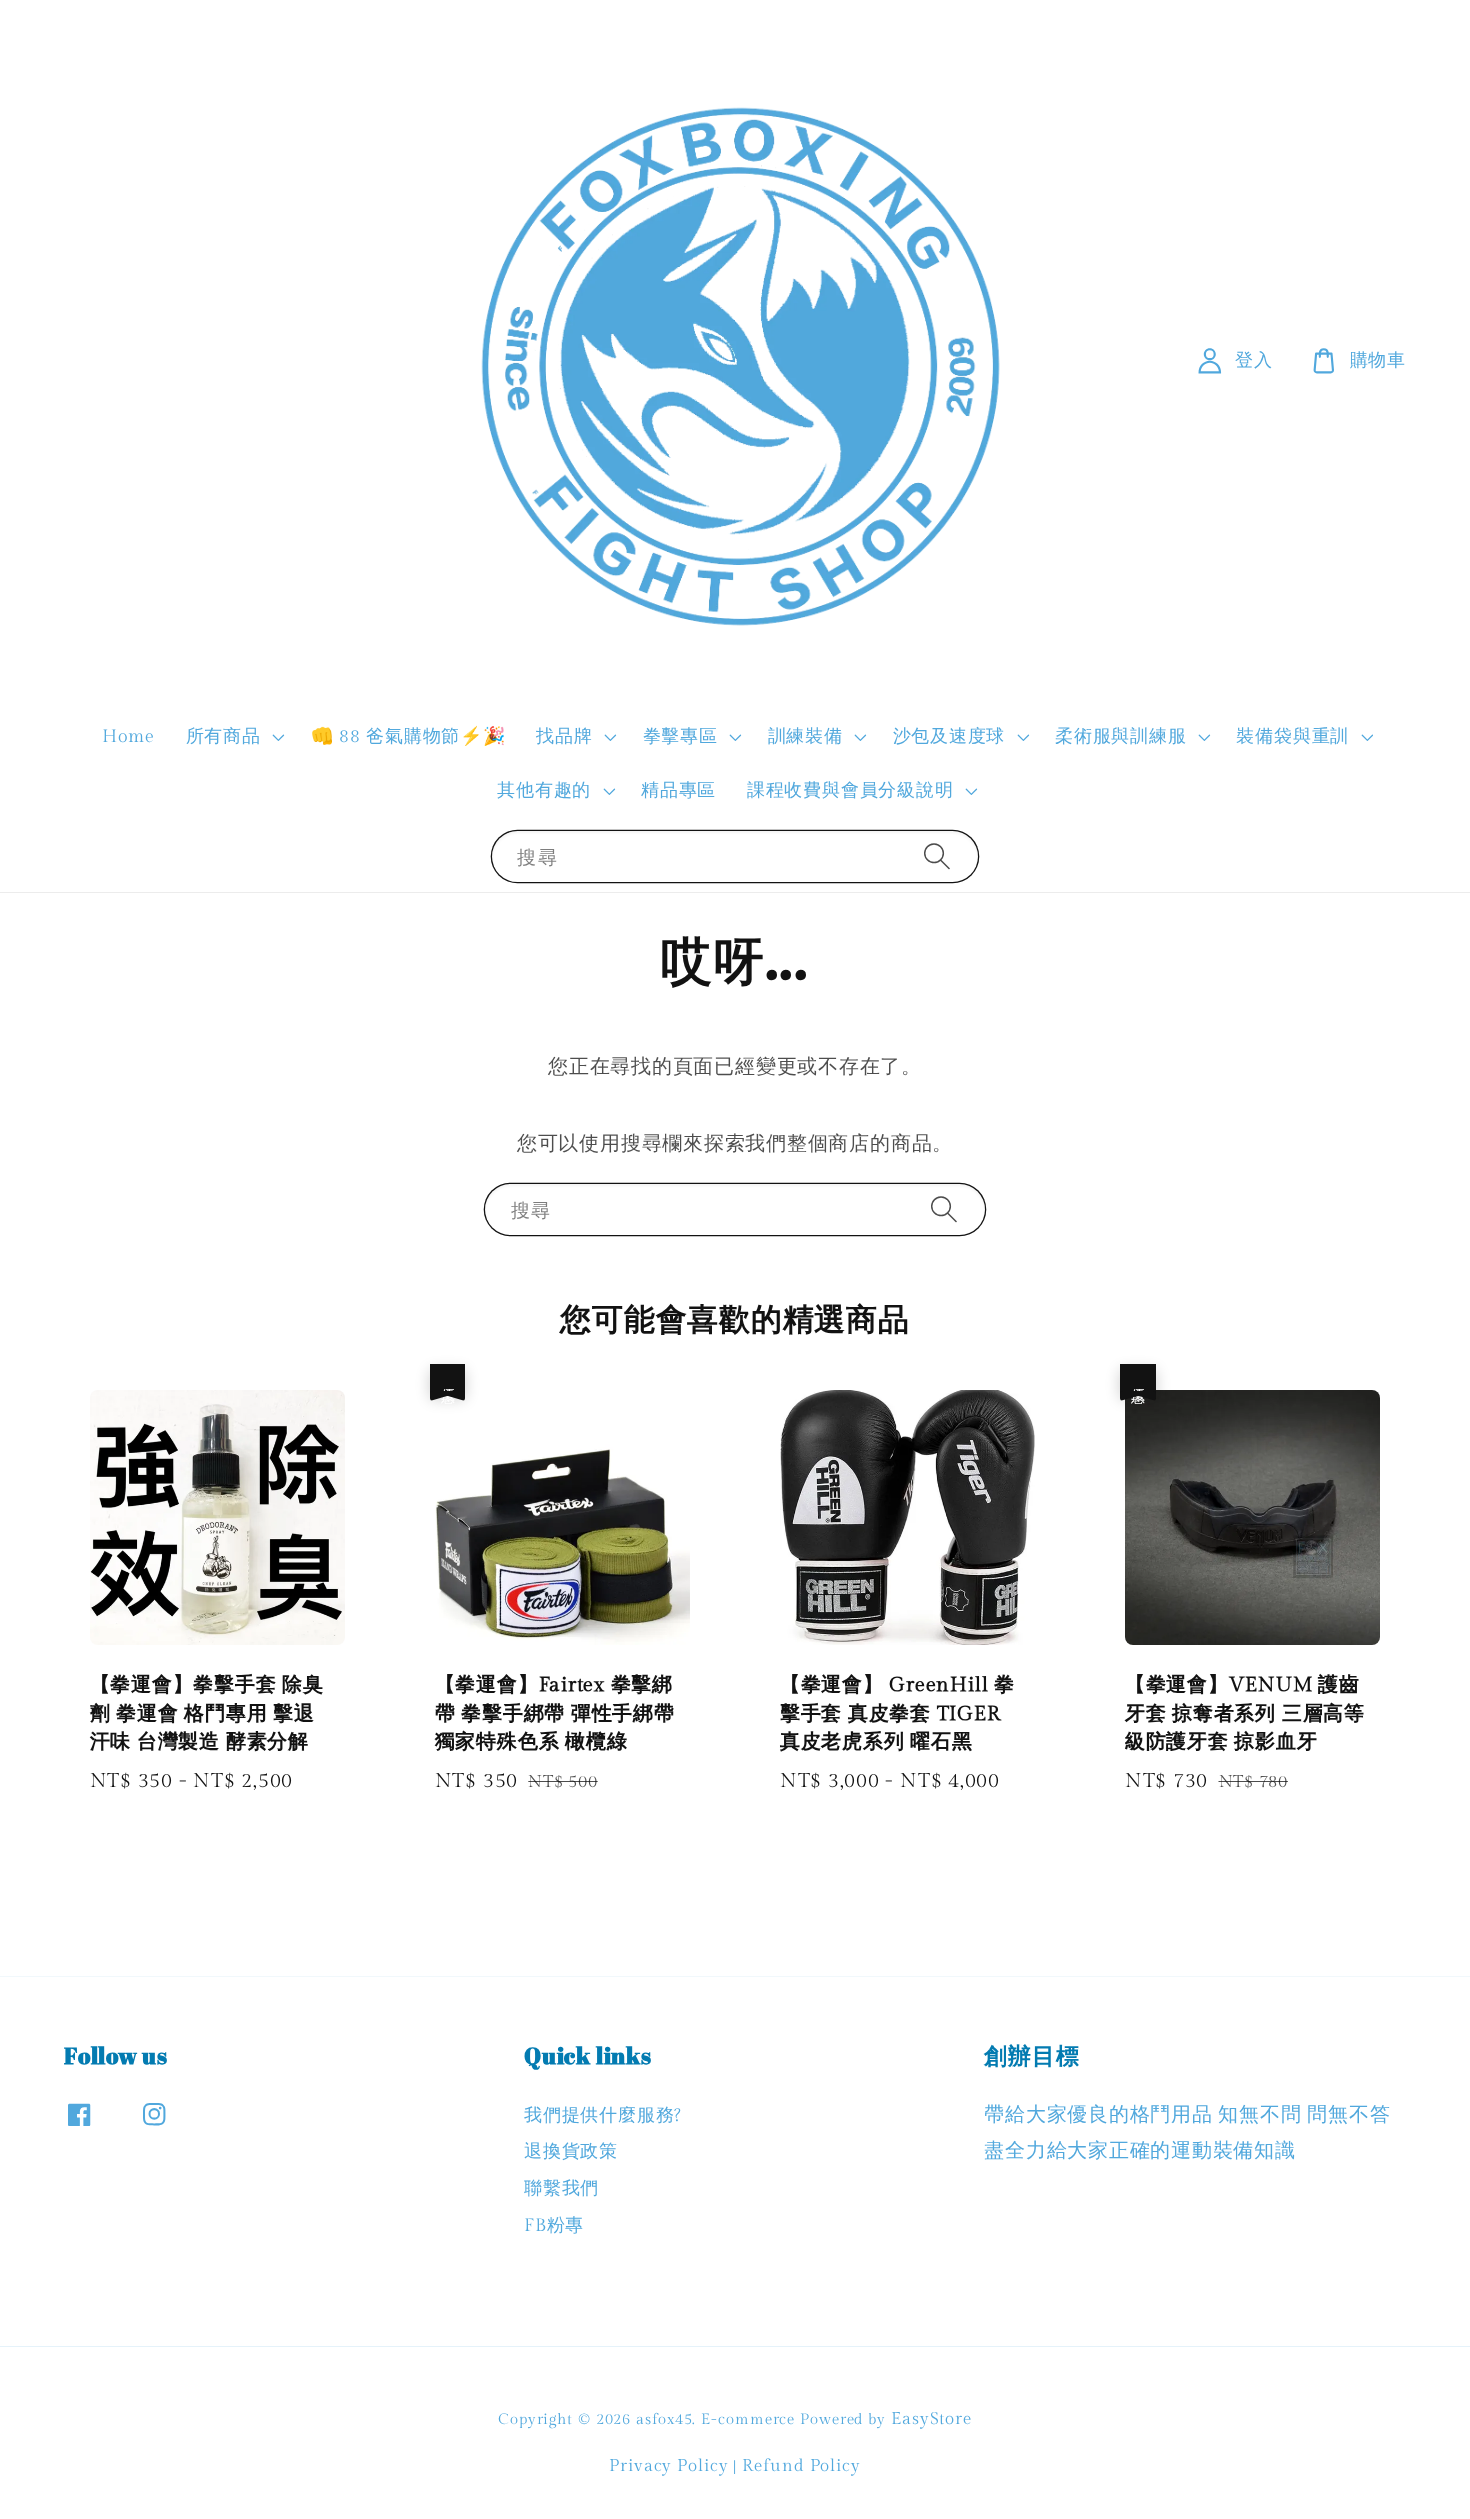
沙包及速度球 (949, 736)
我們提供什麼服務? (603, 2115)
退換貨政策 (571, 2151)
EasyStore (931, 2419)
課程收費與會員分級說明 (850, 790)
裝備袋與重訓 (1292, 736)
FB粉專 (554, 2225)
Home (128, 736)
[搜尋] (937, 856)
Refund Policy (801, 2466)
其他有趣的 (544, 790)
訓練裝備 (805, 736)
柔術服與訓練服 (1120, 736)
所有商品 (223, 736)
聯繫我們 (561, 2188)
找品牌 (564, 736)
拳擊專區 (680, 736)
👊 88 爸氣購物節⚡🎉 (408, 736)
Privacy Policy (669, 2466)
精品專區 (678, 790)
